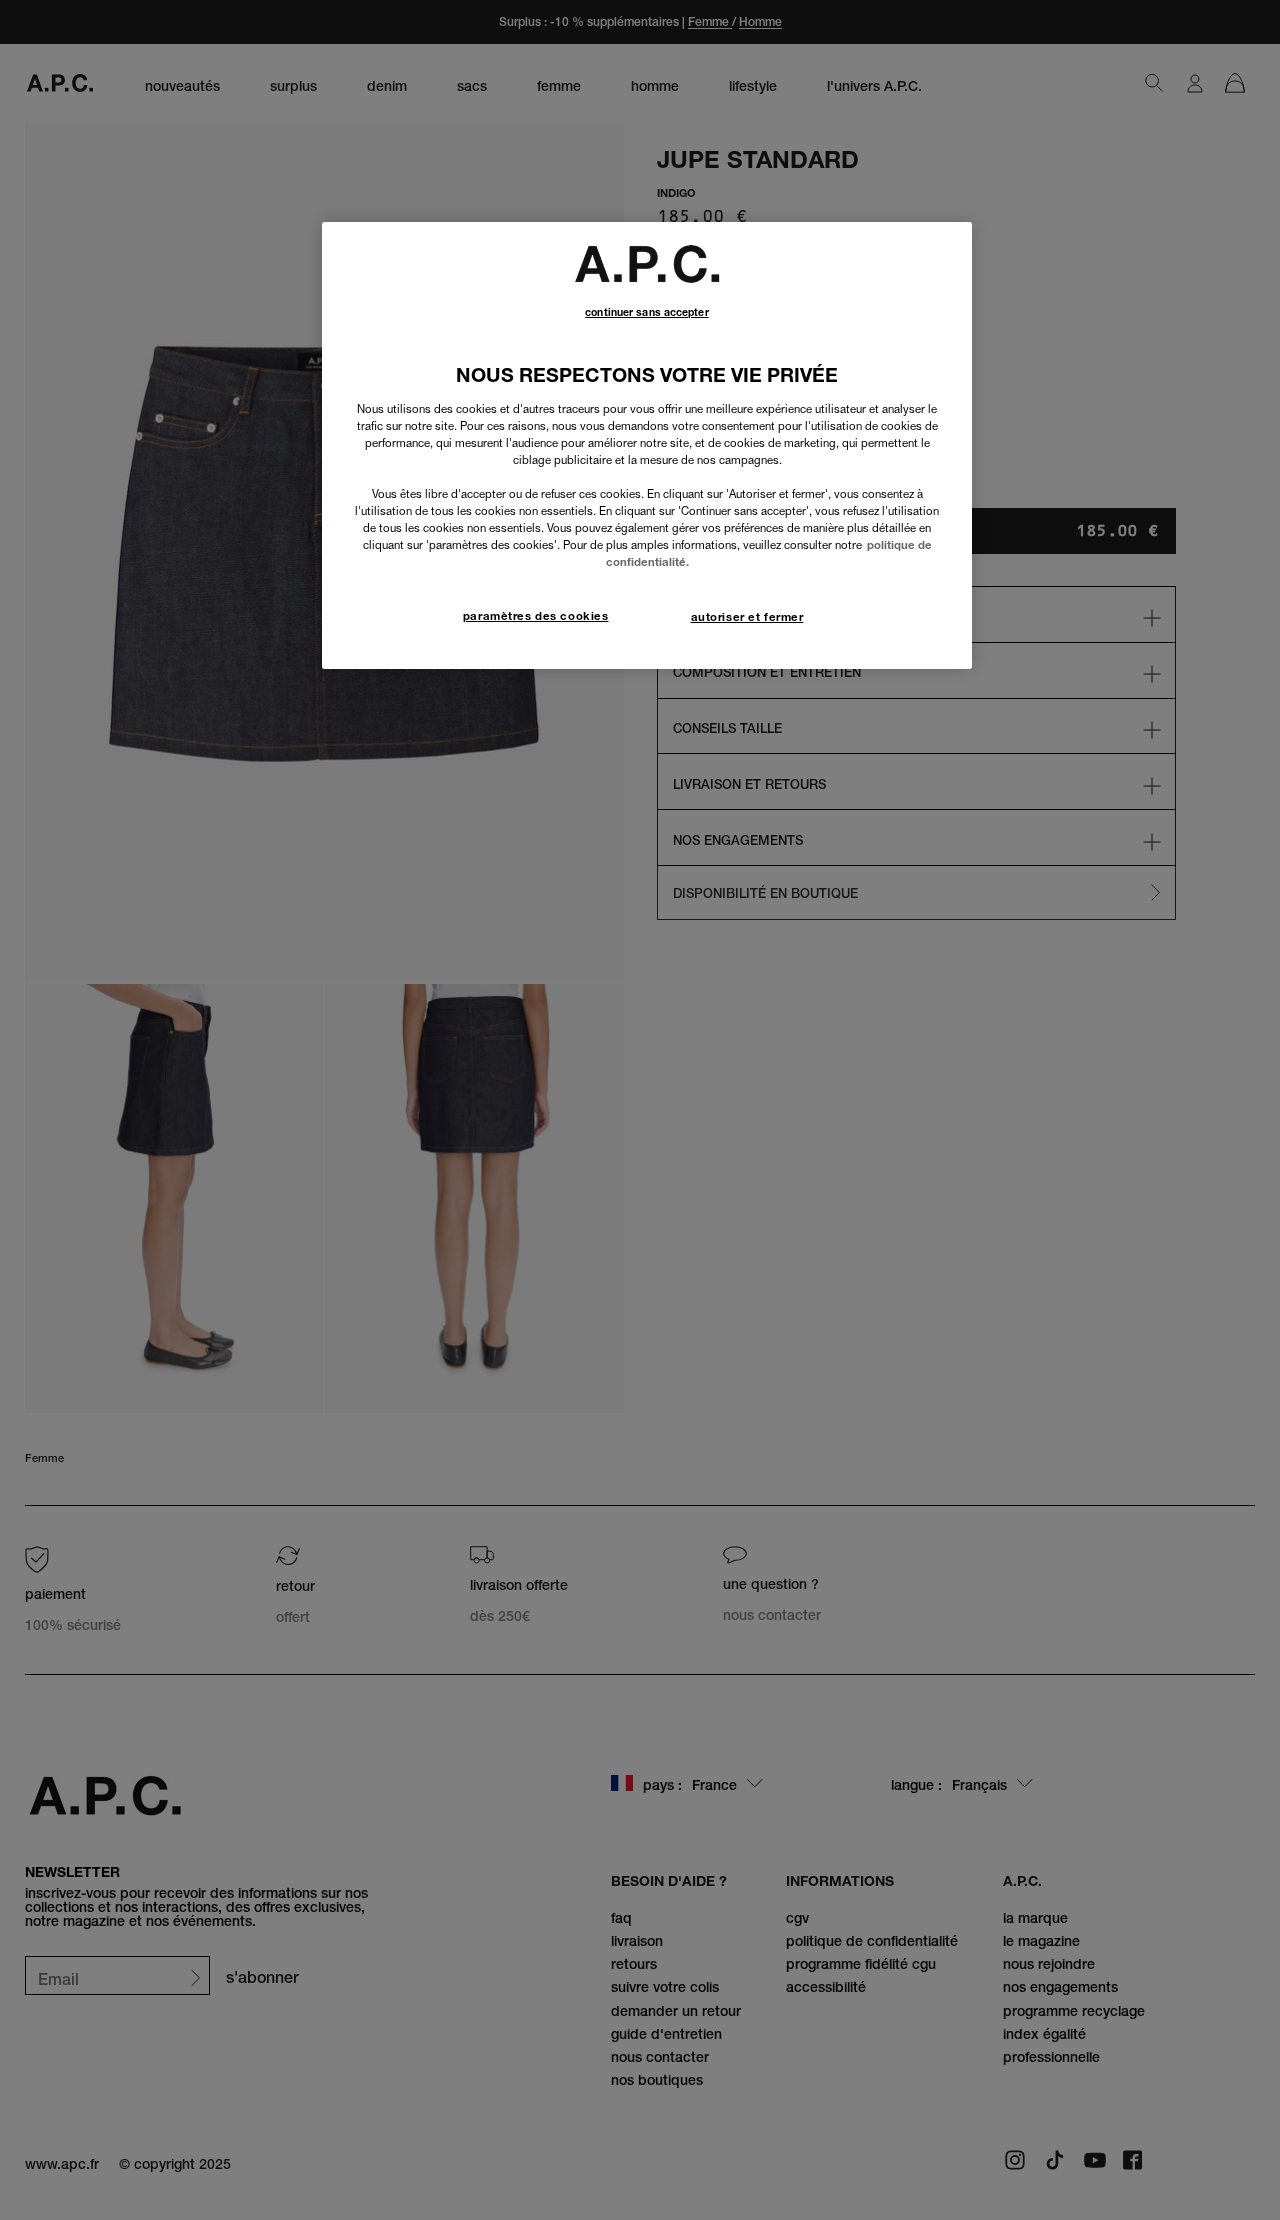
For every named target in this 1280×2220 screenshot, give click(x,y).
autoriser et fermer (747, 617)
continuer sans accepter (646, 312)
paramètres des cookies (536, 616)
